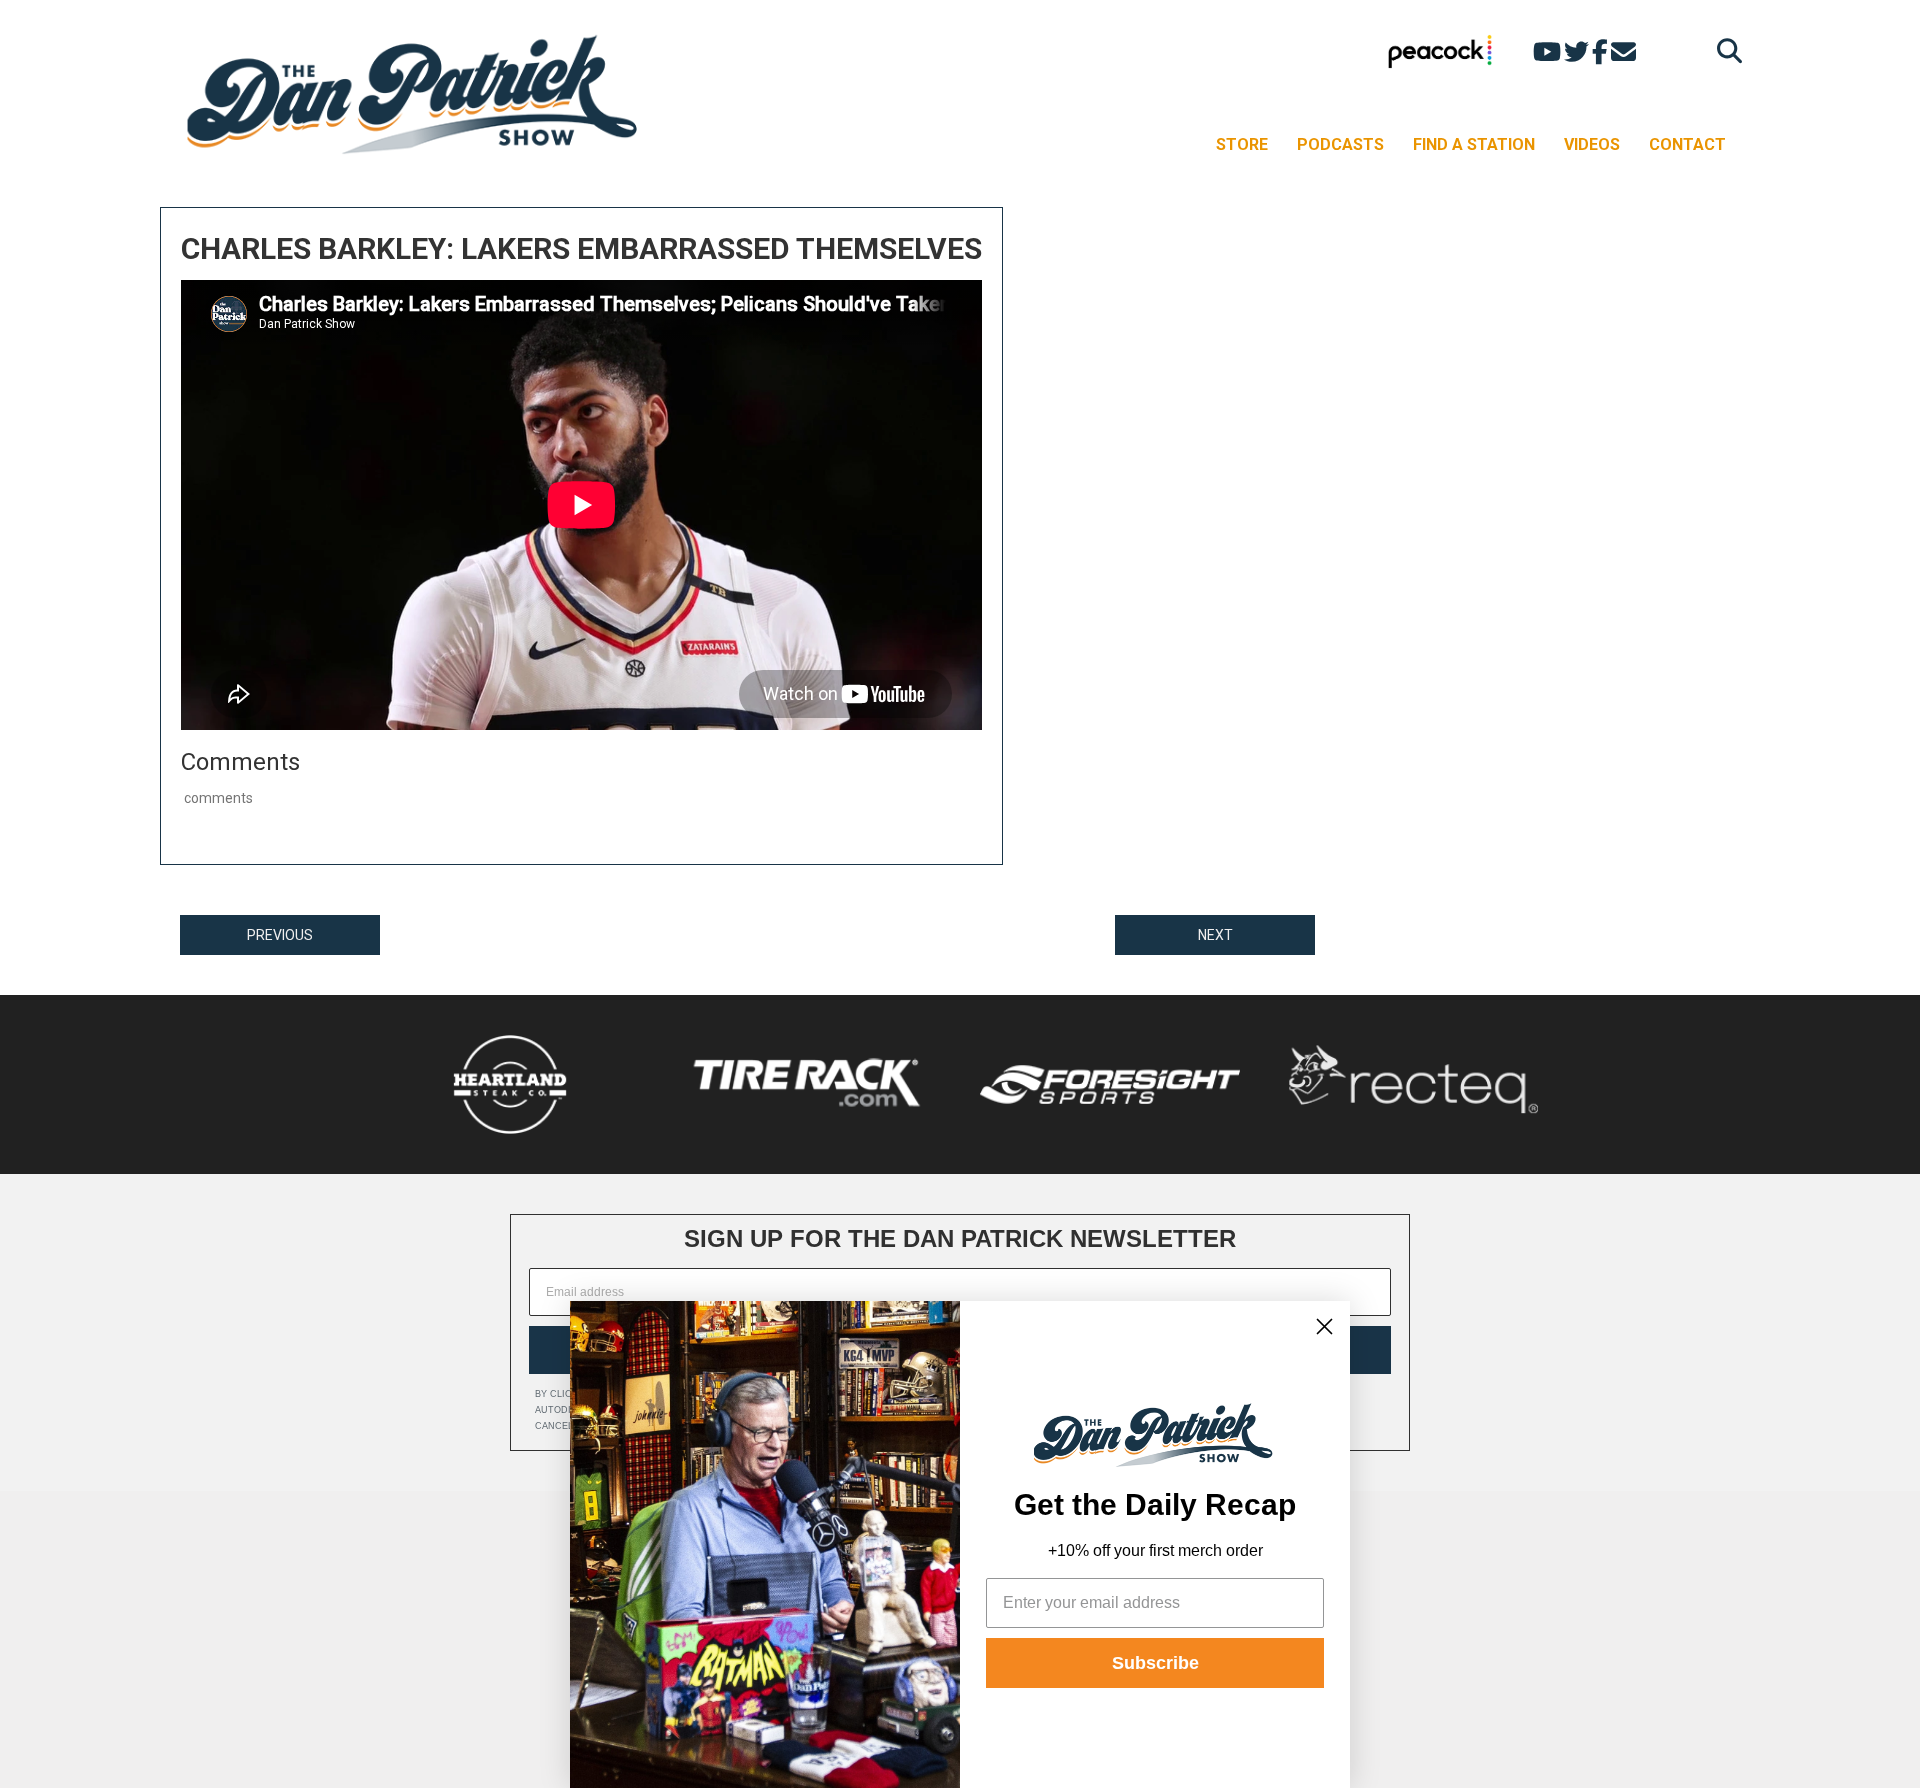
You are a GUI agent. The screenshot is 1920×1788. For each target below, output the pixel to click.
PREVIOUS (280, 935)
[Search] (1724, 50)
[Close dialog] (1324, 1326)
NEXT (1215, 935)
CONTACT (1687, 144)
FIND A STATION (1474, 144)
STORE (1242, 144)
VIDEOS (1592, 144)
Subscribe (1155, 1663)
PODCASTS (1340, 144)
